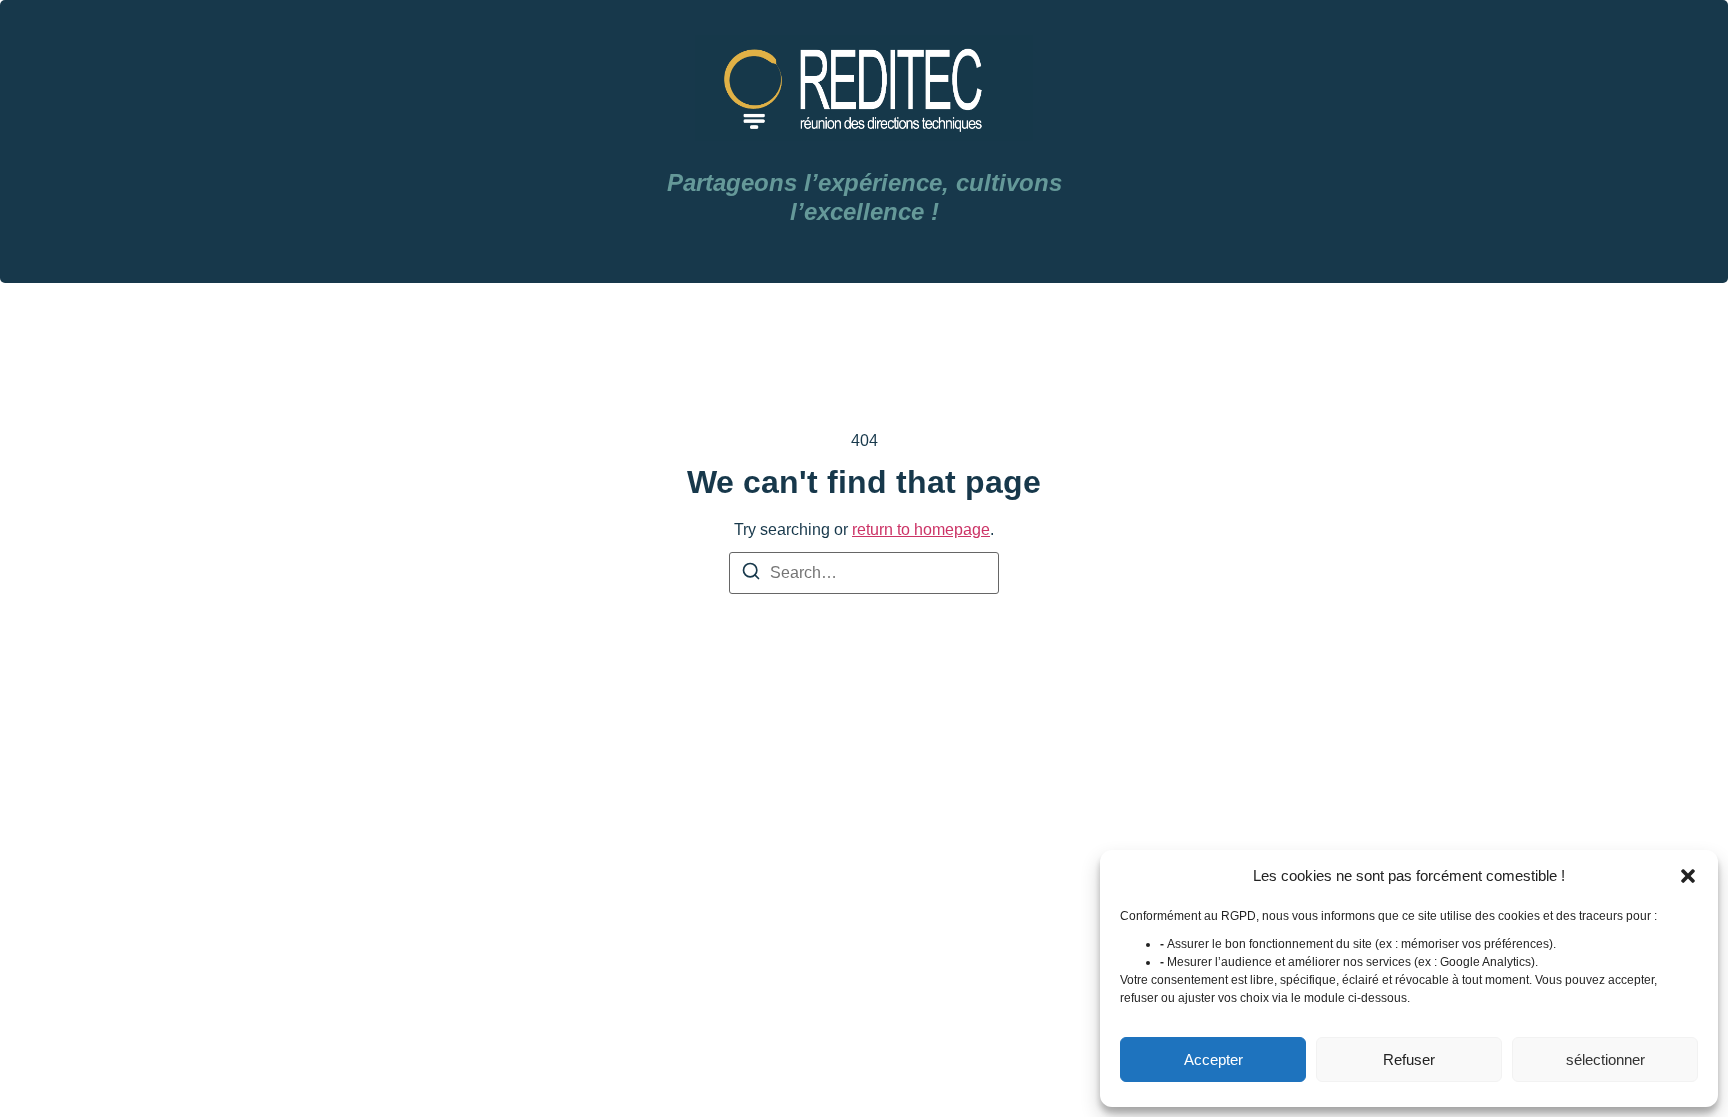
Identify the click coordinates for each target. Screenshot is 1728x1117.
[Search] (751, 574)
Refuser (1409, 1059)
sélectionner (1605, 1059)
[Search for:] (864, 573)
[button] (1688, 876)
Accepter (1213, 1059)
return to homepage (921, 529)
